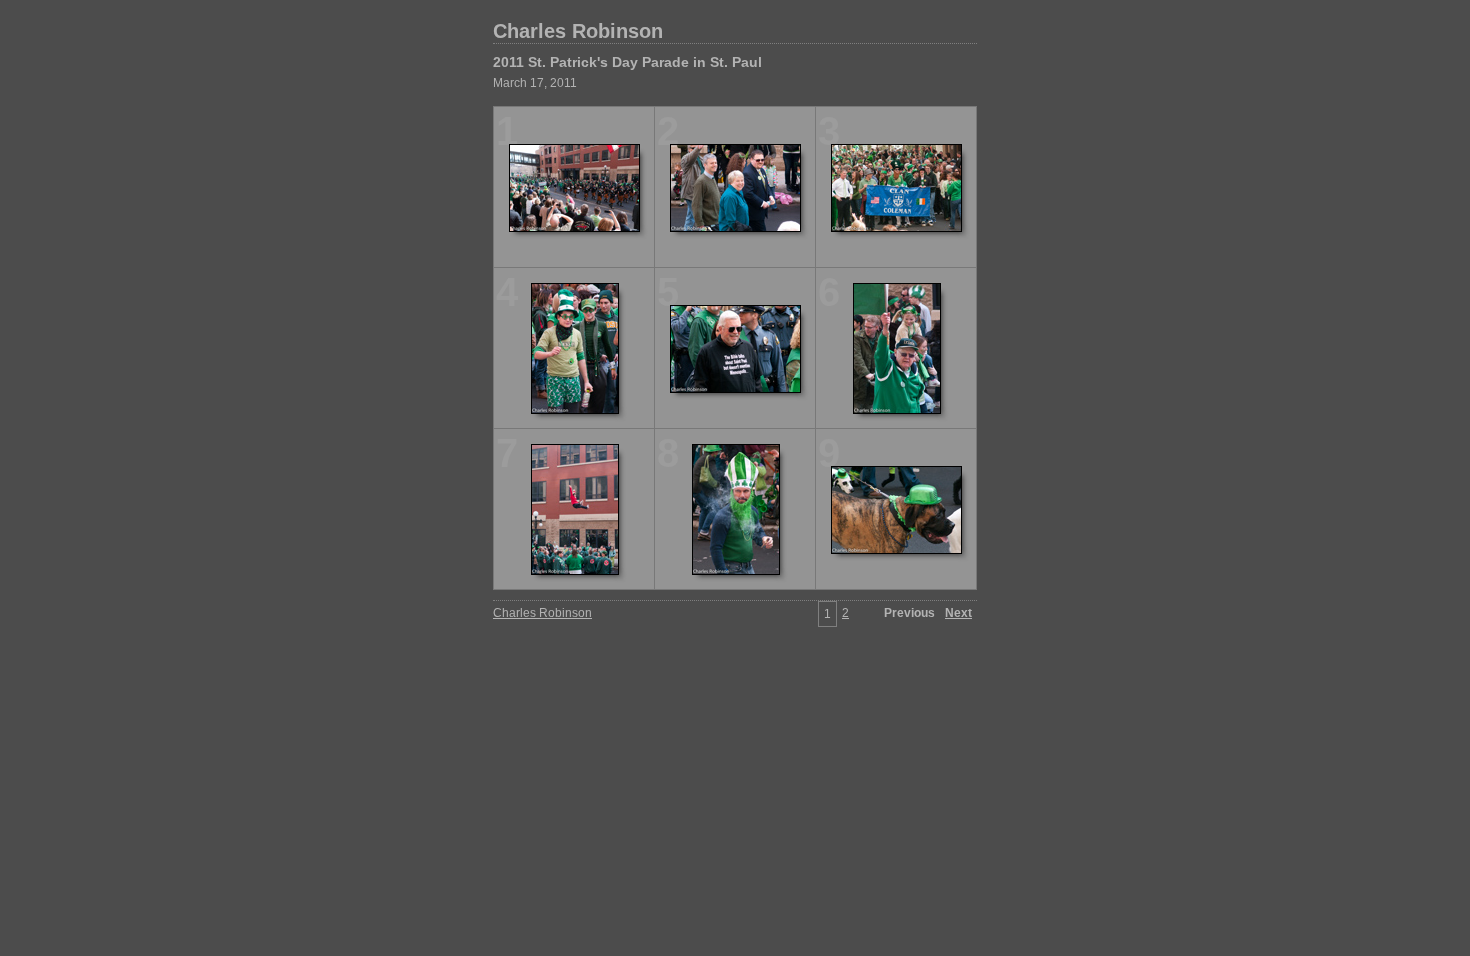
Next (958, 613)
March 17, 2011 (535, 83)
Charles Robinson (578, 31)
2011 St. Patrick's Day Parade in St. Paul (627, 62)
